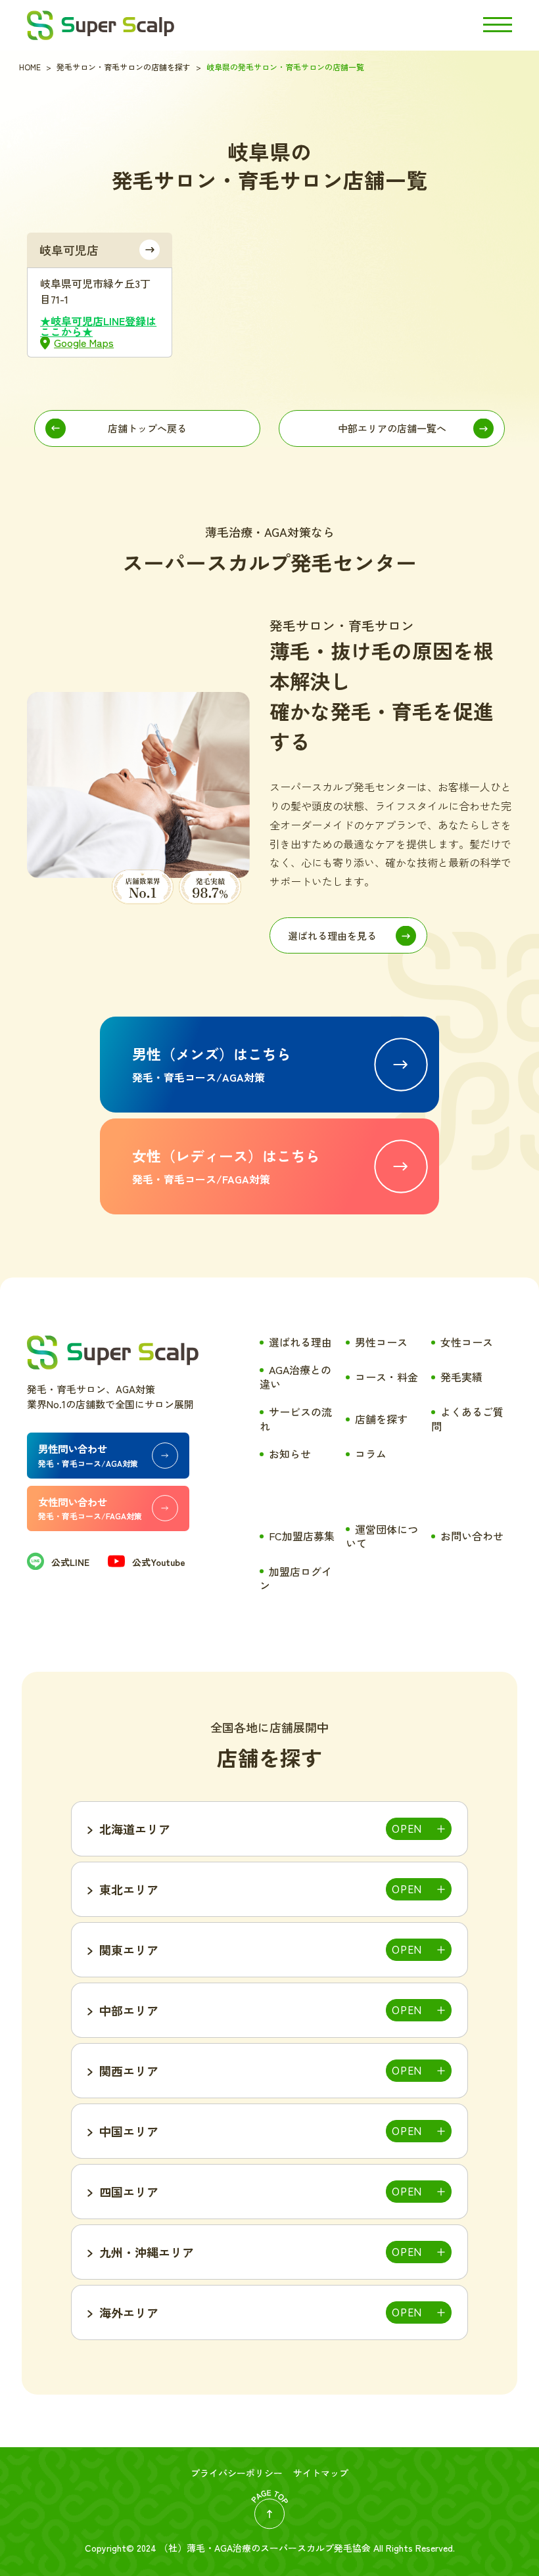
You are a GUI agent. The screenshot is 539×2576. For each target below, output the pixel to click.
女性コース (467, 1342)
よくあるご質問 (467, 1419)
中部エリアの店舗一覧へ (392, 428)
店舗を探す (381, 1419)
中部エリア (129, 2010)
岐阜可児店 (69, 250)
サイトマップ (321, 2473)
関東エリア (129, 1950)
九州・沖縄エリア (147, 2252)
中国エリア (129, 2131)
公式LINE (70, 1562)
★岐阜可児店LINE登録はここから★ (98, 326)
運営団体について (382, 1536)
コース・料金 (387, 1377)
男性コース (381, 1342)
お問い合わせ (472, 1536)
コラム (371, 1454)
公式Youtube (159, 1562)
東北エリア (129, 1889)
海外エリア (129, 2312)
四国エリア (129, 2192)
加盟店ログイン (296, 1578)
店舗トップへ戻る (147, 428)
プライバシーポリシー (237, 2473)
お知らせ (290, 1454)
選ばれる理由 (300, 1342)
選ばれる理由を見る (332, 935)
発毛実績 (461, 1377)
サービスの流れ (296, 1419)
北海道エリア (135, 1829)
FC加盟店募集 (302, 1536)
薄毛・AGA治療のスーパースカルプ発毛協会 (279, 2548)
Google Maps (84, 342)
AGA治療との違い (295, 1377)
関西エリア (129, 2071)
